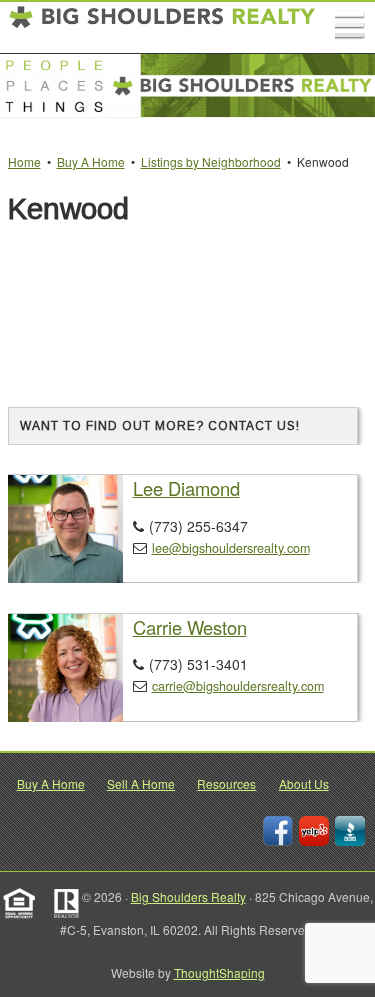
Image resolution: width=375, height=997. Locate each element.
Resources (226, 783)
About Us (304, 783)
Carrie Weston (190, 627)
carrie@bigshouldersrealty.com (238, 686)
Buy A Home (51, 783)
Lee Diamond (186, 488)
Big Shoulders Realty (188, 896)
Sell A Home (141, 783)
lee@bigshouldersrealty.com (231, 548)
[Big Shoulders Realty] (163, 28)
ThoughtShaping (219, 972)
